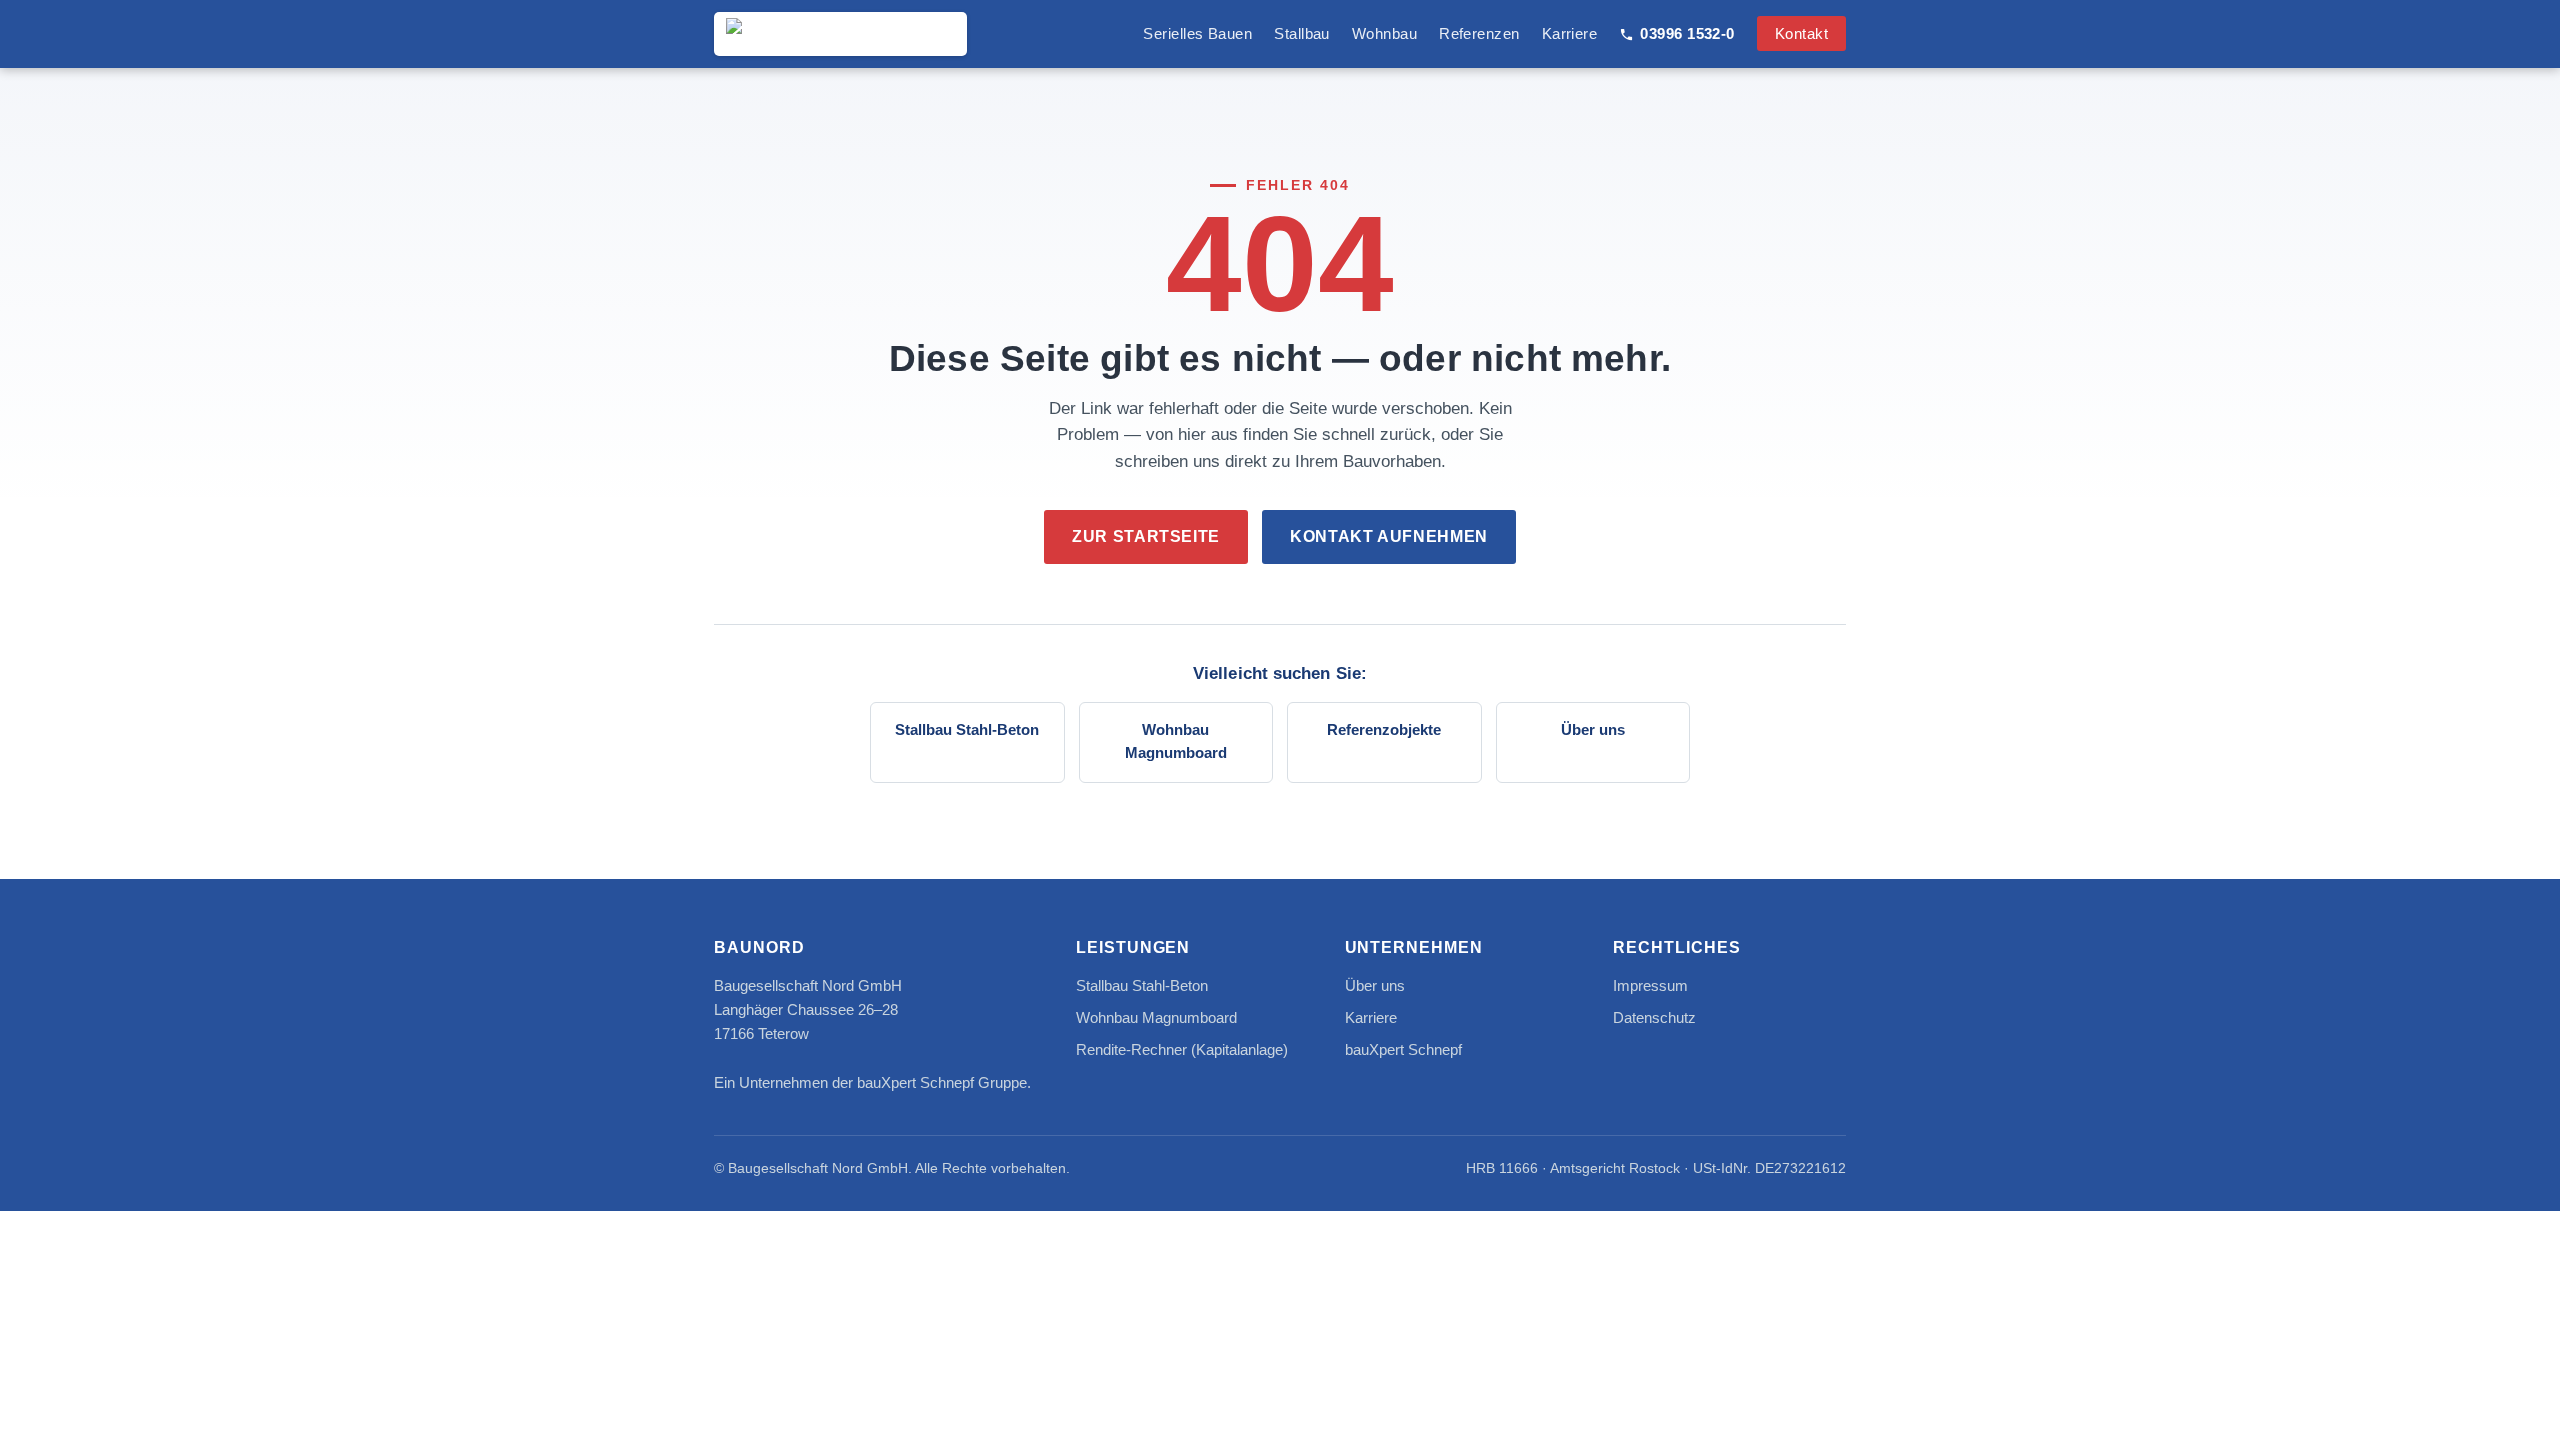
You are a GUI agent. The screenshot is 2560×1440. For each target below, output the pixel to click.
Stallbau (1302, 33)
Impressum (1650, 985)
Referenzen (1479, 33)
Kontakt (1801, 33)
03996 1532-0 (1687, 33)
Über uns (1593, 730)
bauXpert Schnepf (1403, 1049)
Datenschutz (1654, 1017)
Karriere (1570, 33)
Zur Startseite (1146, 536)
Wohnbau (1384, 33)
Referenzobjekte (1384, 730)
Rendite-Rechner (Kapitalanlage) (1182, 1049)
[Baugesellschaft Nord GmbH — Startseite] (840, 34)
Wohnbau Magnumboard (1176, 742)
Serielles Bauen (1197, 33)
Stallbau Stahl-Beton (967, 730)
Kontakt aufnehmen (1389, 536)
